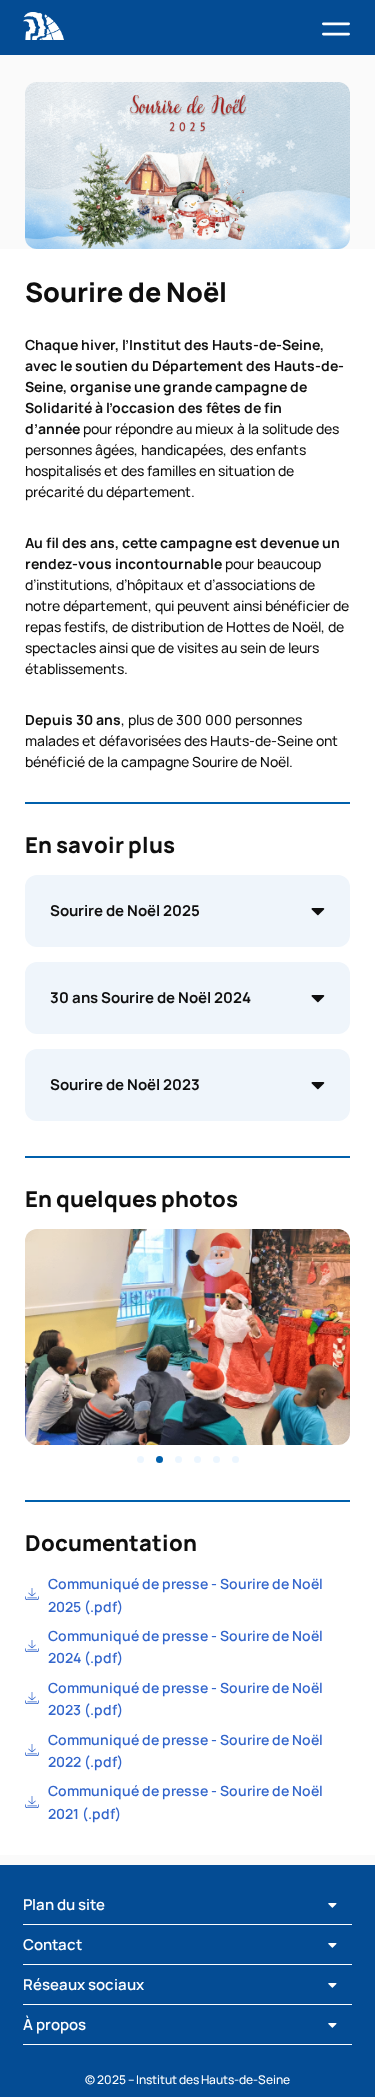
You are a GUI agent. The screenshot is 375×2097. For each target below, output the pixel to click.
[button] (336, 31)
